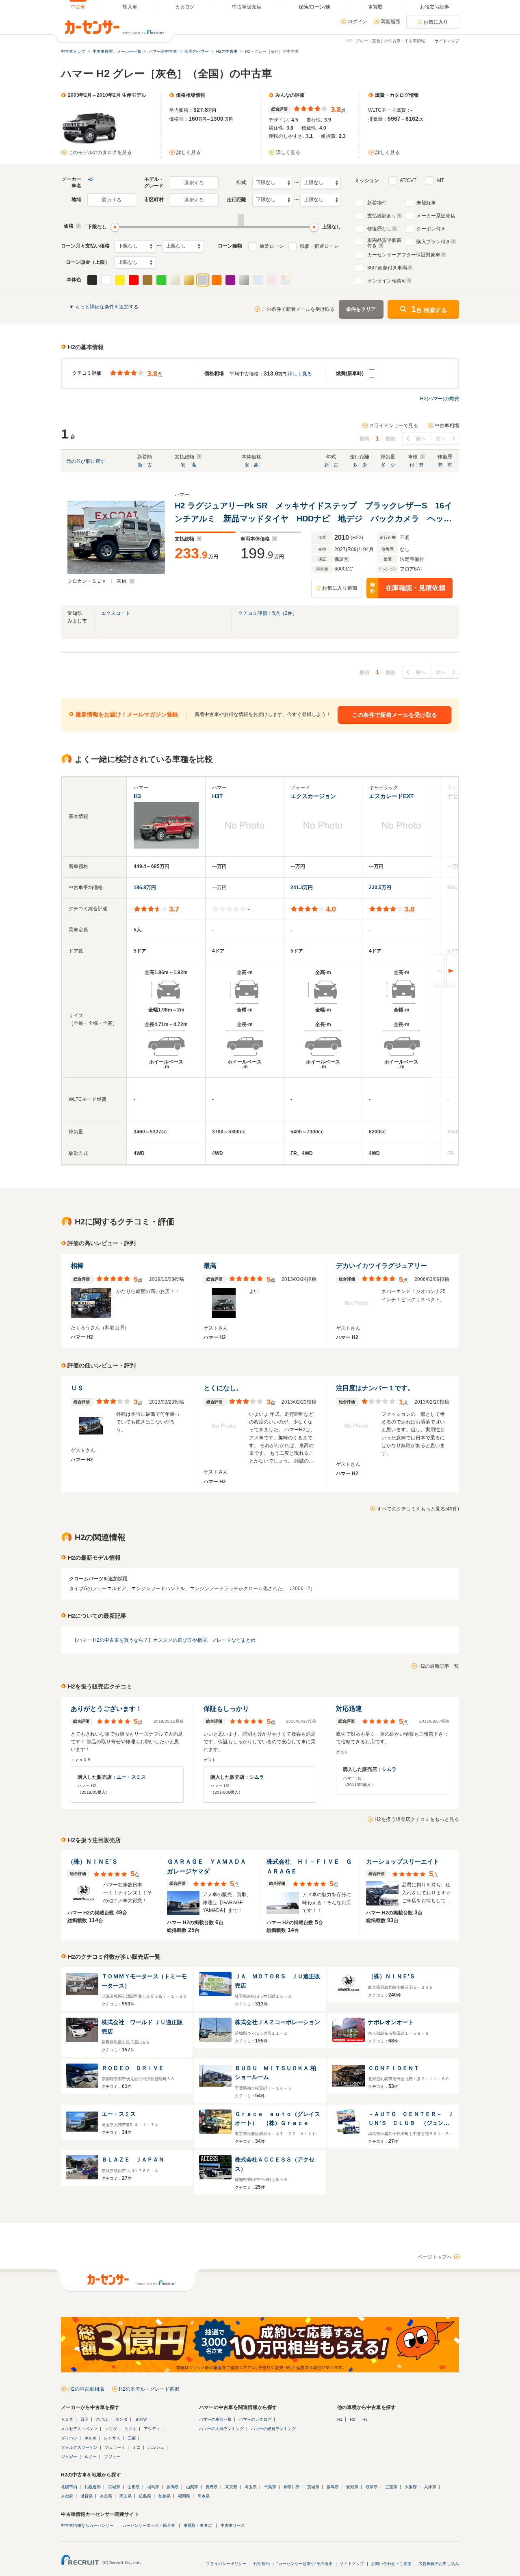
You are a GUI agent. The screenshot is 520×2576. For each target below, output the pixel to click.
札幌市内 (69, 2487)
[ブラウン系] (147, 280)
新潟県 (173, 2487)
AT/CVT (408, 180)
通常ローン (272, 246)
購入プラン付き (433, 242)
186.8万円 (145, 888)
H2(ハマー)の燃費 (440, 399)
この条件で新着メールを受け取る (298, 309)
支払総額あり (382, 216)
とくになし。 (223, 1388)
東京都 (231, 2487)
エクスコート (116, 613)
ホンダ (121, 2419)
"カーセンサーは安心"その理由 (305, 2564)
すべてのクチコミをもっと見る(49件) (418, 1509)
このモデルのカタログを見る (100, 152)
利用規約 (262, 2564)
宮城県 (114, 2487)
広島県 (145, 2496)
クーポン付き (431, 229)
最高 (210, 1266)
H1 (340, 2419)
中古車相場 (447, 425)
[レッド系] (134, 280)
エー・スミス (131, 1777)
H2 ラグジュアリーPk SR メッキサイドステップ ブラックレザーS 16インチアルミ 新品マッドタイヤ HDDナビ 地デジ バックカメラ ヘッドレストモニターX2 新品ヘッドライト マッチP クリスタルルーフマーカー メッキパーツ (313, 513)
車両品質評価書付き (384, 242)
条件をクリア (361, 309)
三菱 (132, 2438)
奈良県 (106, 2496)
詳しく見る (188, 152)
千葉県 (270, 2487)
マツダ (111, 2429)
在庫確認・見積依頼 (408, 588)
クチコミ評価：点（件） (268, 613)
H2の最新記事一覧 (439, 1666)
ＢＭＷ (141, 2419)
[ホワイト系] (106, 280)
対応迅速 (349, 1709)
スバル (102, 2419)
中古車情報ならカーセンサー (87, 2525)
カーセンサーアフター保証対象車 (404, 255)
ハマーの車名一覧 (215, 2419)
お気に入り (436, 22)
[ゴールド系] (189, 280)
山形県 (134, 2487)
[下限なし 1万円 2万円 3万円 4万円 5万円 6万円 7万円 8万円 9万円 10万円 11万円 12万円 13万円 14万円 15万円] (135, 246)
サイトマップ (447, 41)
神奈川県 (292, 2487)
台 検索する (429, 309)
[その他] (286, 280)
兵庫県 (430, 2487)
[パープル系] (230, 280)
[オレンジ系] (217, 280)
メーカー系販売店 (436, 216)
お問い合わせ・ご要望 (391, 2564)
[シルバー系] (244, 280)
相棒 (77, 1266)
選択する (194, 183)
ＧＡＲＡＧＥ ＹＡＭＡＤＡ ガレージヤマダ (210, 1866)
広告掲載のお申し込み (439, 2564)
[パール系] (175, 280)
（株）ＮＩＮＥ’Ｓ (93, 1861)
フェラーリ (115, 2447)
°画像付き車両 (387, 268)
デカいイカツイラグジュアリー (381, 1266)
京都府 (67, 2496)
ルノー (91, 2457)
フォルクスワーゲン (79, 2447)
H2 (91, 180)
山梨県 (192, 2487)
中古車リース (233, 2525)
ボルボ (91, 2438)
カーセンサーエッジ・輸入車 (149, 2525)
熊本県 (204, 2496)
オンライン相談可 (387, 281)
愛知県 (352, 2487)
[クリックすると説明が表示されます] (77, 226)
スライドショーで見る (394, 425)
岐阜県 (372, 2487)
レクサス (112, 2438)
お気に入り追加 (340, 588)
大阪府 (411, 2487)
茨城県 (313, 2487)
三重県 (391, 2487)
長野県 (212, 2487)
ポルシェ (156, 2447)
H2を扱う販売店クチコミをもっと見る (417, 1819)
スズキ (130, 2429)
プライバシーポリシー (226, 2564)
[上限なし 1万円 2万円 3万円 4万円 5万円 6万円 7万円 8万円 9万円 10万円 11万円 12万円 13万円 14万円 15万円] (183, 246)
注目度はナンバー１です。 (375, 1388)
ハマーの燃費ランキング (273, 2429)
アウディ (152, 2429)
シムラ (257, 1777)
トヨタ (67, 2419)
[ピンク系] (272, 280)
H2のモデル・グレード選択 (149, 2389)
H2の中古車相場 (86, 2389)
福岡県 (184, 2496)
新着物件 (377, 203)
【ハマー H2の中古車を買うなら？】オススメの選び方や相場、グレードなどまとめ (164, 1640)
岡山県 (126, 2496)
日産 (84, 2419)
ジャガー (69, 2457)
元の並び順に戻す (86, 461)
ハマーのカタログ (255, 2419)
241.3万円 (302, 888)
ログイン (357, 22)
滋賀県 (87, 2496)
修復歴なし (379, 229)
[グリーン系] (161, 280)
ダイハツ (69, 2438)
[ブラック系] (92, 280)
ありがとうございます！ (106, 1709)
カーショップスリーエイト (403, 1861)
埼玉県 (251, 2487)
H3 (365, 2419)
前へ (421, 438)
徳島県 (165, 2496)
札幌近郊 (93, 2487)
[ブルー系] (258, 280)
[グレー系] (203, 280)
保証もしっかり (226, 1709)
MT (441, 180)
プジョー (112, 2457)
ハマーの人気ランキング (221, 2429)
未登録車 (426, 203)
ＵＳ (77, 1388)
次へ (441, 438)
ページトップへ (435, 2257)
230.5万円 (380, 888)
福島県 (153, 2487)
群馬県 (333, 2487)
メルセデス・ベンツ (79, 2429)
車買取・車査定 (198, 2525)
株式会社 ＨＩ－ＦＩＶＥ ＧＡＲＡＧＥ (309, 1866)
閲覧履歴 (390, 22)
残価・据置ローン (319, 246)
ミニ (136, 2447)
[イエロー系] (120, 280)
